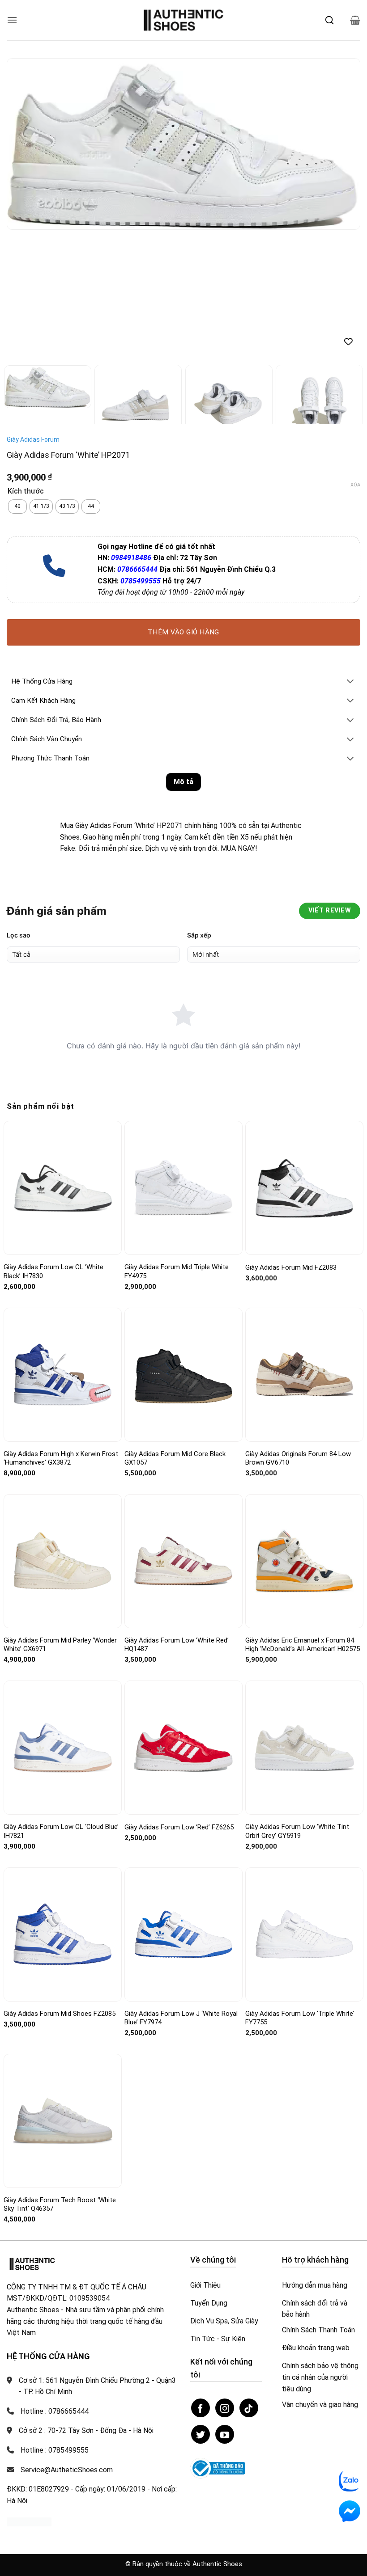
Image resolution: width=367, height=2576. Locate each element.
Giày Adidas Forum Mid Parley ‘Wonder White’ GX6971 (60, 1645)
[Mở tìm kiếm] (329, 20)
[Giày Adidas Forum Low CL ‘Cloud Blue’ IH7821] (63, 1748)
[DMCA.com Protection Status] (29, 2521)
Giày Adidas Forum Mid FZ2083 (291, 1267)
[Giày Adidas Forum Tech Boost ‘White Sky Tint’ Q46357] (63, 2121)
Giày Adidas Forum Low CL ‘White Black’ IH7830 (53, 1271)
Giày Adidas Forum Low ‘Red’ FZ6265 (179, 1827)
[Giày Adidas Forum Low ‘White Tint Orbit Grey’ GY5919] (304, 1748)
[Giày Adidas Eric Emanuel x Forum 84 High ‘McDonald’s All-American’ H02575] (304, 1561)
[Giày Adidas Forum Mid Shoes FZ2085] (63, 1934)
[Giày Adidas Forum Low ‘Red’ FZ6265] (183, 1748)
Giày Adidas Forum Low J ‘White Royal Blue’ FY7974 (181, 2018)
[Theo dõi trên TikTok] (249, 2408)
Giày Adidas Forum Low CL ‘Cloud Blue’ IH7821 (61, 1831)
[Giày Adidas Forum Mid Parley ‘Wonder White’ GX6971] (63, 1561)
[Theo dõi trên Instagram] (225, 2408)
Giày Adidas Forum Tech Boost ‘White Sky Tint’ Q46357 (60, 2204)
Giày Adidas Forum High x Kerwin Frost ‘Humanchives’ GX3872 (61, 1458)
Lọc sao (19, 935)
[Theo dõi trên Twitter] (201, 2434)
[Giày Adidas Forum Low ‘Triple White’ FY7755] (304, 1934)
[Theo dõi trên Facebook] (201, 2408)
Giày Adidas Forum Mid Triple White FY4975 (177, 1271)
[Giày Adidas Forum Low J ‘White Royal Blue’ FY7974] (183, 1934)
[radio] (17, 507)
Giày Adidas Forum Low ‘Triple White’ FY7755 (300, 2018)
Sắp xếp (199, 935)
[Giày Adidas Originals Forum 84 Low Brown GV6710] (304, 1375)
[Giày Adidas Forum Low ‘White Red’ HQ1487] (183, 1561)
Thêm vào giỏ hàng (183, 632)
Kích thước (26, 492)
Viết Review (330, 910)
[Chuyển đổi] (350, 682)
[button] (12, 20)
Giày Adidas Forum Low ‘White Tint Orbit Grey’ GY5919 (297, 1831)
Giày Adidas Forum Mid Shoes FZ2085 (60, 2014)
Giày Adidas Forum (33, 439)
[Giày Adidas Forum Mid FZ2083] (304, 1188)
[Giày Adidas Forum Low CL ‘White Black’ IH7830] (63, 1188)
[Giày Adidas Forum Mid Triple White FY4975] (183, 1188)
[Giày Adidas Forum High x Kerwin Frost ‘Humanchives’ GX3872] (63, 1375)
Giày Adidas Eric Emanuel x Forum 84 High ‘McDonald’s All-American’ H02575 (303, 1645)
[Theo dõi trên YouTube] (225, 2434)
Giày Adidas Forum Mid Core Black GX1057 (175, 1458)
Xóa (355, 485)
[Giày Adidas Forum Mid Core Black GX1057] (183, 1375)
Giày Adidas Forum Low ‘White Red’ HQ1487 (177, 1645)
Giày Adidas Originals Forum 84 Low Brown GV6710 (298, 1458)
